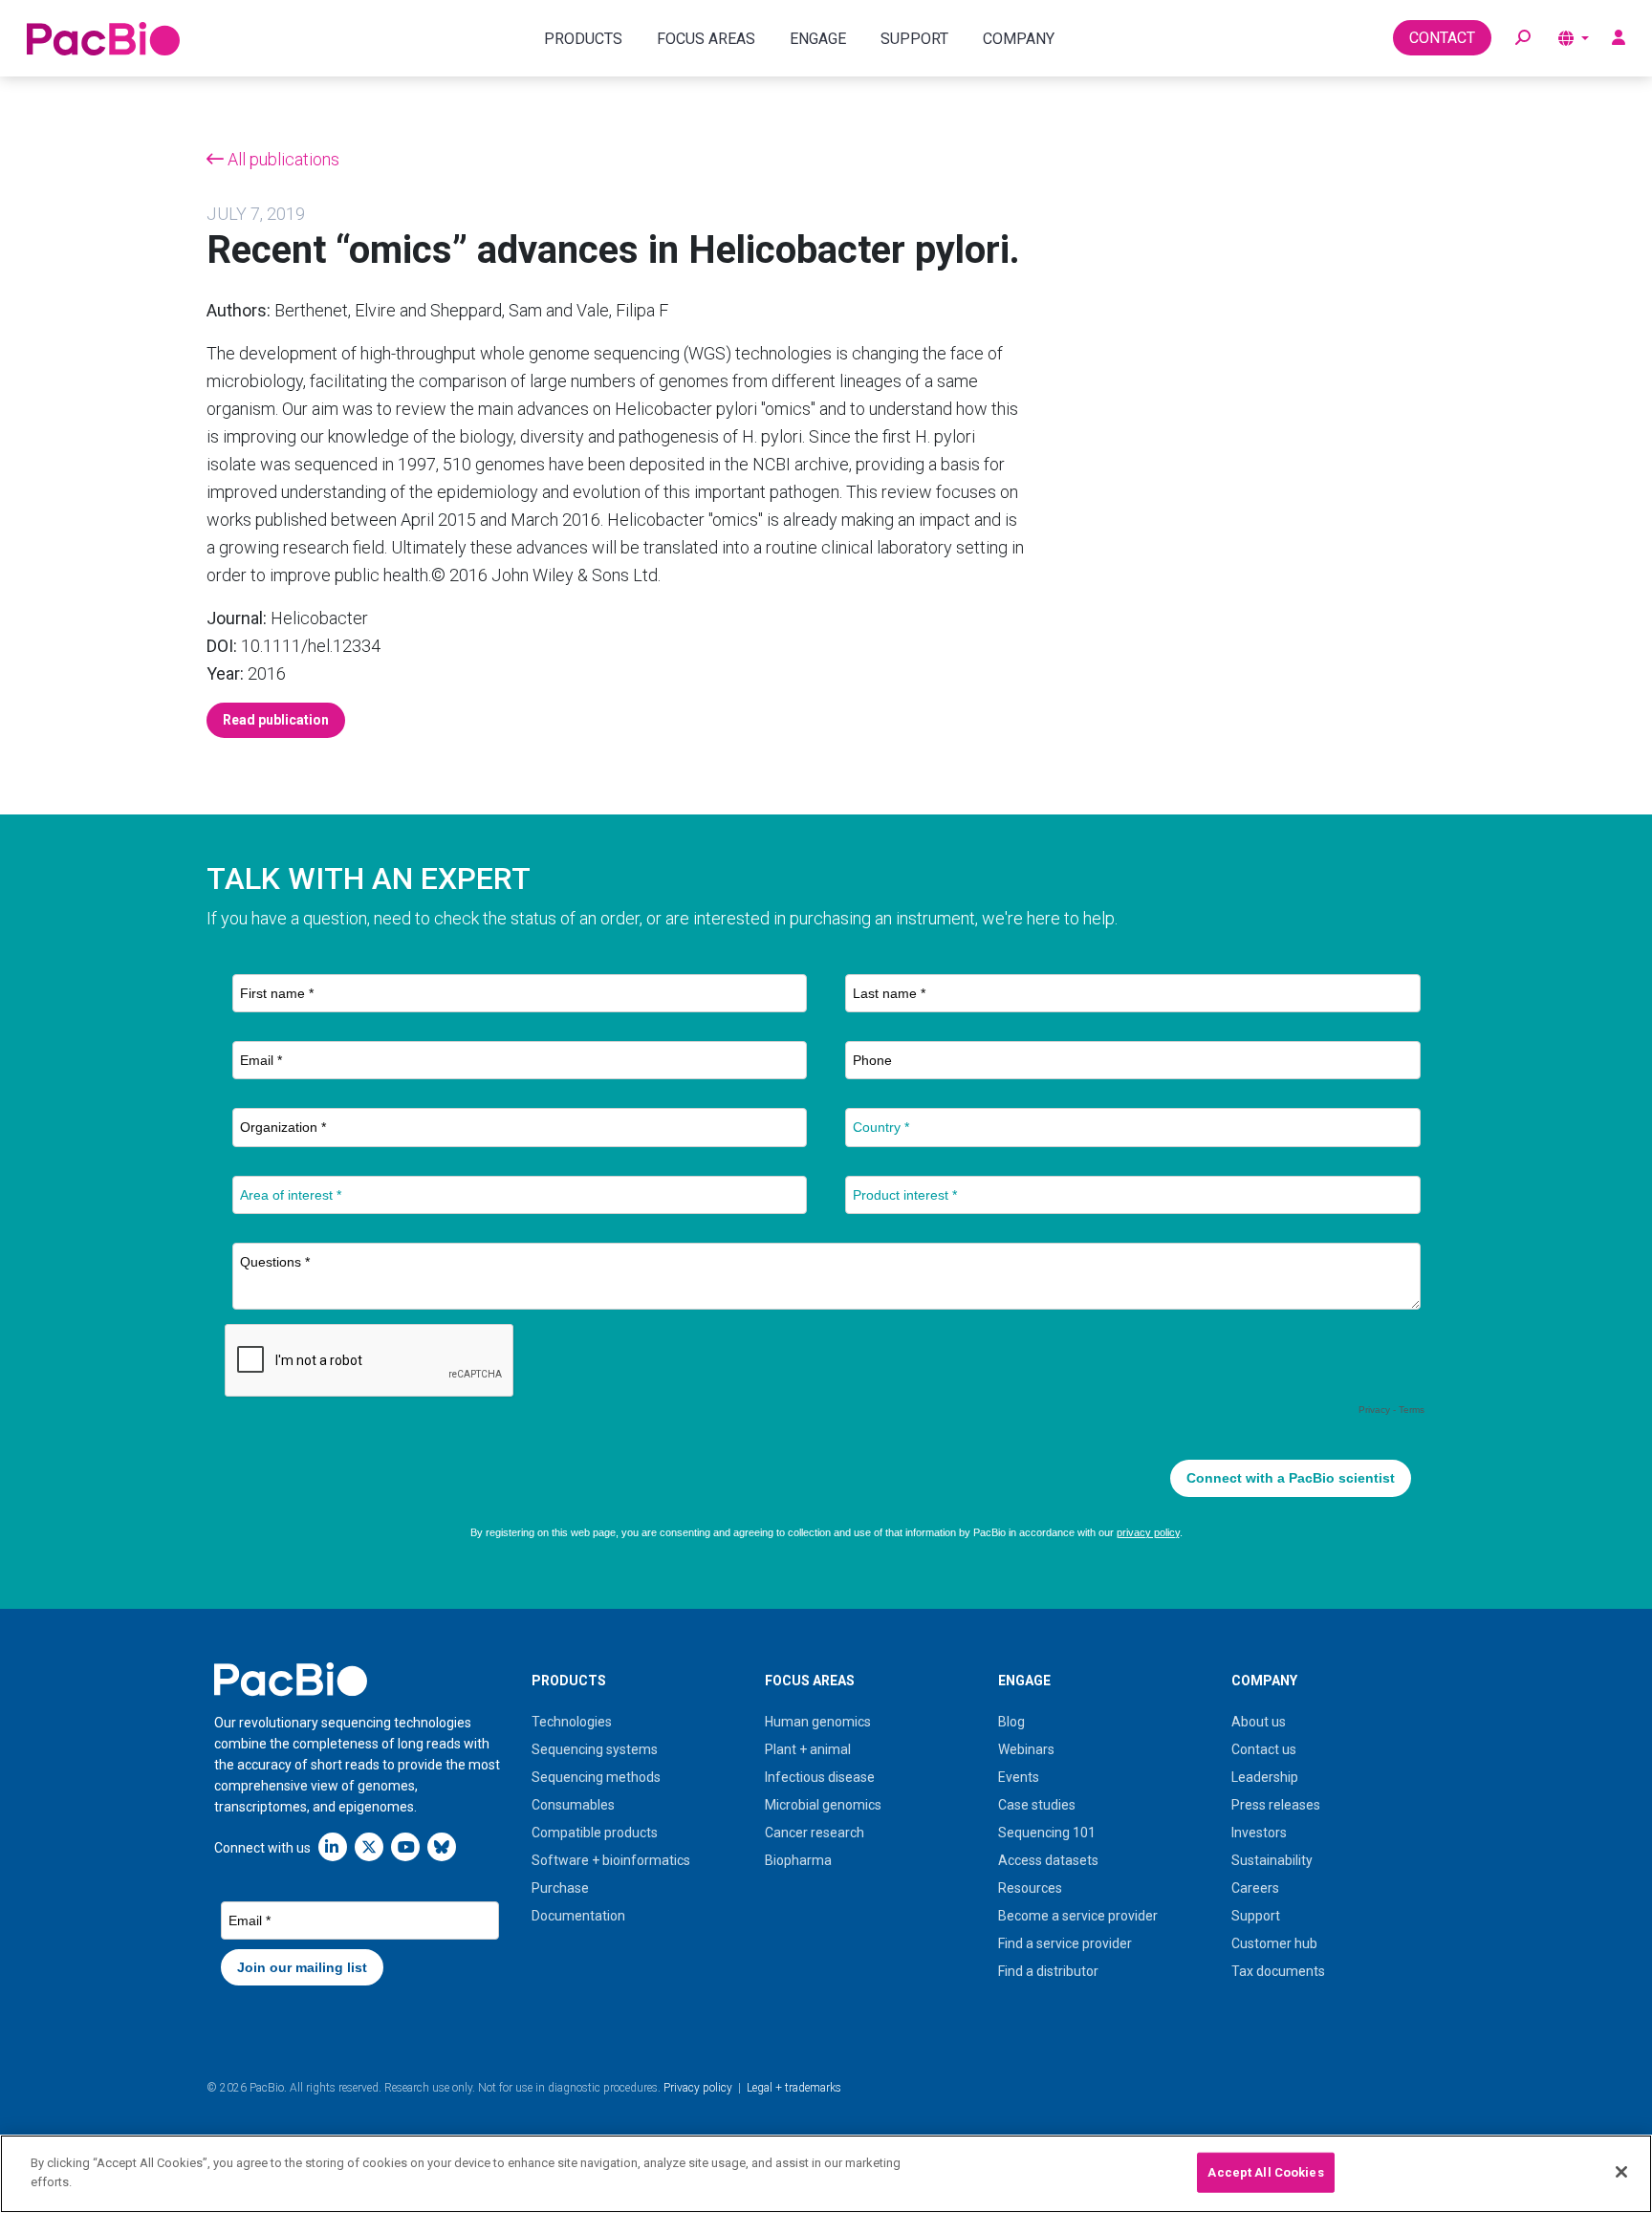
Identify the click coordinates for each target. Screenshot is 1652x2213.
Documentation (578, 1916)
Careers (1255, 1888)
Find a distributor (1048, 1971)
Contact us (1264, 1749)
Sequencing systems (595, 1749)
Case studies (1037, 1805)
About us (1259, 1722)
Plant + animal (808, 1749)
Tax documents (1278, 1971)
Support (1256, 1916)
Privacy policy (698, 2088)
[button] (1523, 38)
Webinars (1026, 1749)
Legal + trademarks (794, 2088)
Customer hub (1274, 1943)
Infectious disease (820, 1777)
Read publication (276, 720)
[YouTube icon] (405, 1846)
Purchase (560, 1888)
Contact (1442, 38)
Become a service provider (1078, 1916)
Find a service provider (1065, 1943)
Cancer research (815, 1833)
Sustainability (1272, 1860)
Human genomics (818, 1722)
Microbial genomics (823, 1805)
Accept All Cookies (1265, 2172)
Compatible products (595, 1833)
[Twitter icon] (369, 1846)
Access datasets (1048, 1860)
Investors (1259, 1833)
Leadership (1265, 1777)
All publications (282, 159)
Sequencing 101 (1047, 1833)
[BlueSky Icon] (442, 1846)
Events (1019, 1777)
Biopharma (798, 1860)
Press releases (1276, 1805)
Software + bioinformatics (611, 1860)
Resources (1030, 1888)
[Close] (1621, 2172)
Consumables (573, 1805)
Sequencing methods (596, 1777)
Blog (1011, 1722)
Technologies (572, 1722)
